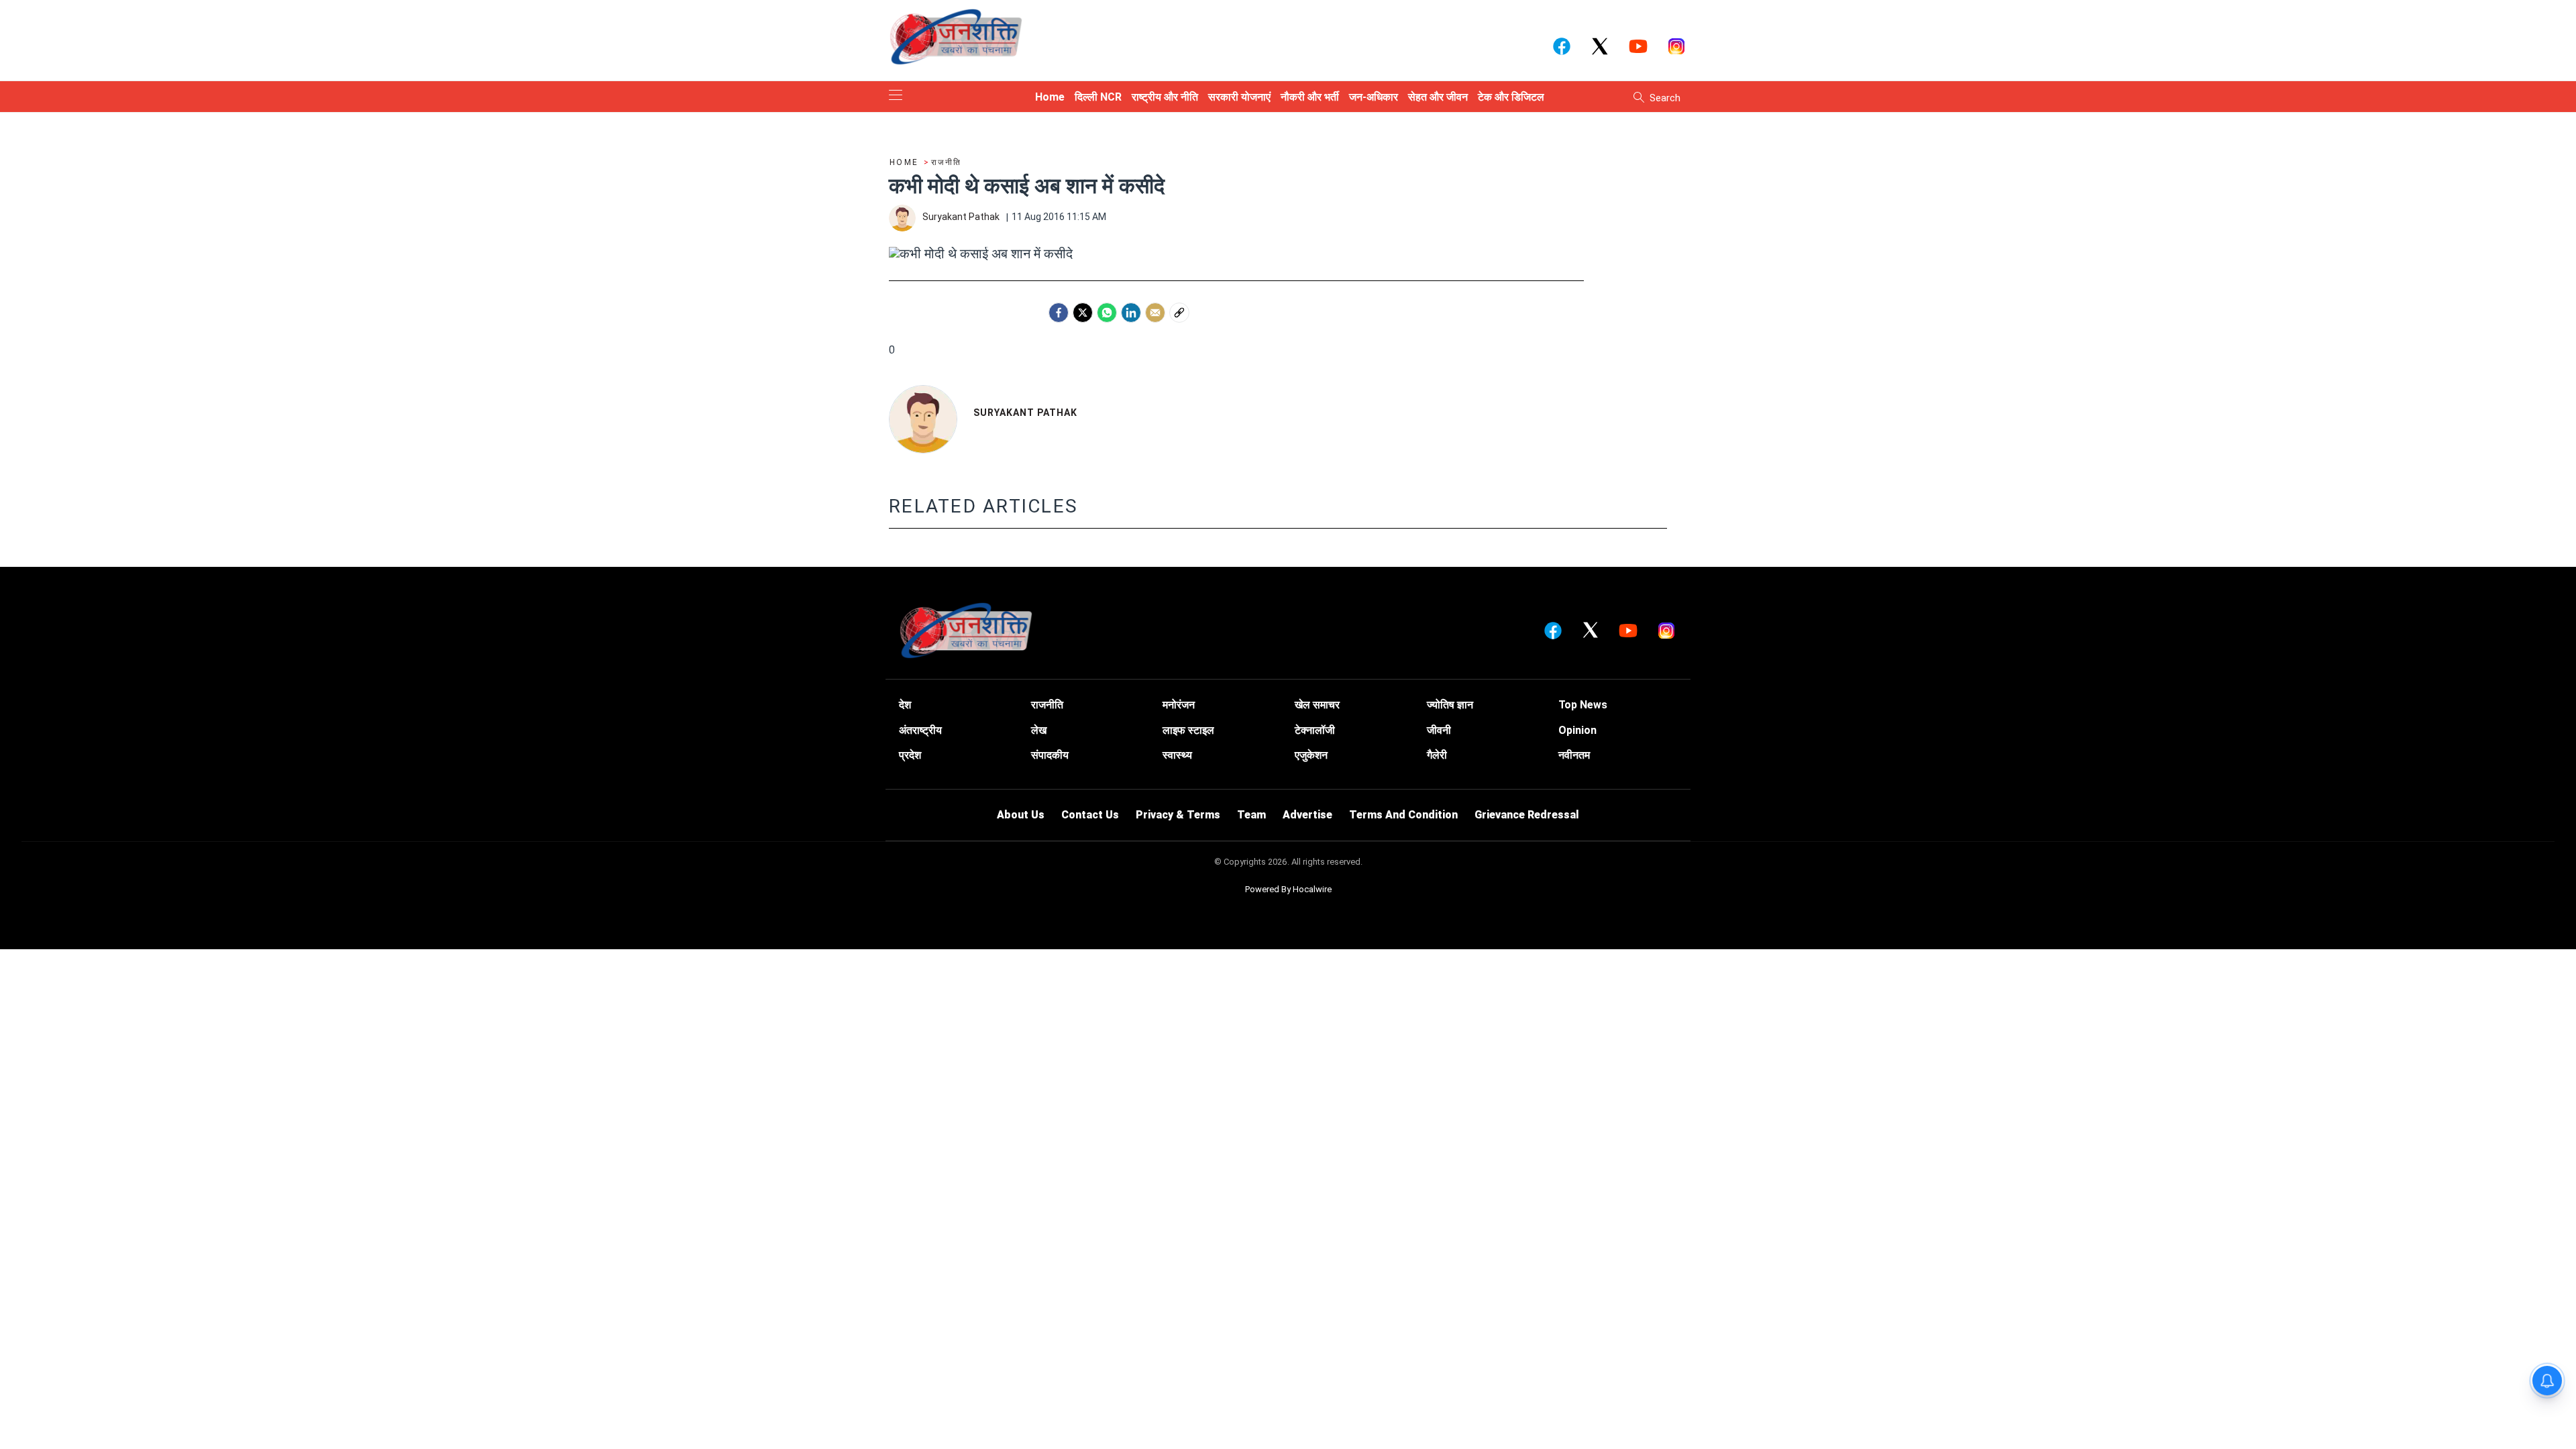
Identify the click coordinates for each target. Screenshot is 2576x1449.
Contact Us (1090, 815)
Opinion (1577, 730)
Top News (1583, 705)
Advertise (1307, 815)
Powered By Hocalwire (1288, 889)
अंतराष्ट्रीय (920, 730)
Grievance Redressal (1527, 815)
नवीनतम (1574, 755)
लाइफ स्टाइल (1188, 730)
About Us (1021, 815)
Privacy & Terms (1178, 815)
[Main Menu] (896, 96)
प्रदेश (910, 755)
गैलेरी (1437, 755)
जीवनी (1439, 730)
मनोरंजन (1179, 705)
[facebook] (1059, 313)
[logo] (956, 36)
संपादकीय (1050, 755)
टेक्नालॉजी (1315, 730)
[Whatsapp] (1107, 313)
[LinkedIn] (1131, 313)
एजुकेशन (1311, 755)
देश (905, 705)
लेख (1039, 730)
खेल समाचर (1317, 705)
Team (1251, 815)
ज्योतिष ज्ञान (1450, 705)
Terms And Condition (1403, 815)
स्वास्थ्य (1177, 755)
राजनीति (1047, 705)
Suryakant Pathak (1025, 413)
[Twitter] (1083, 313)
